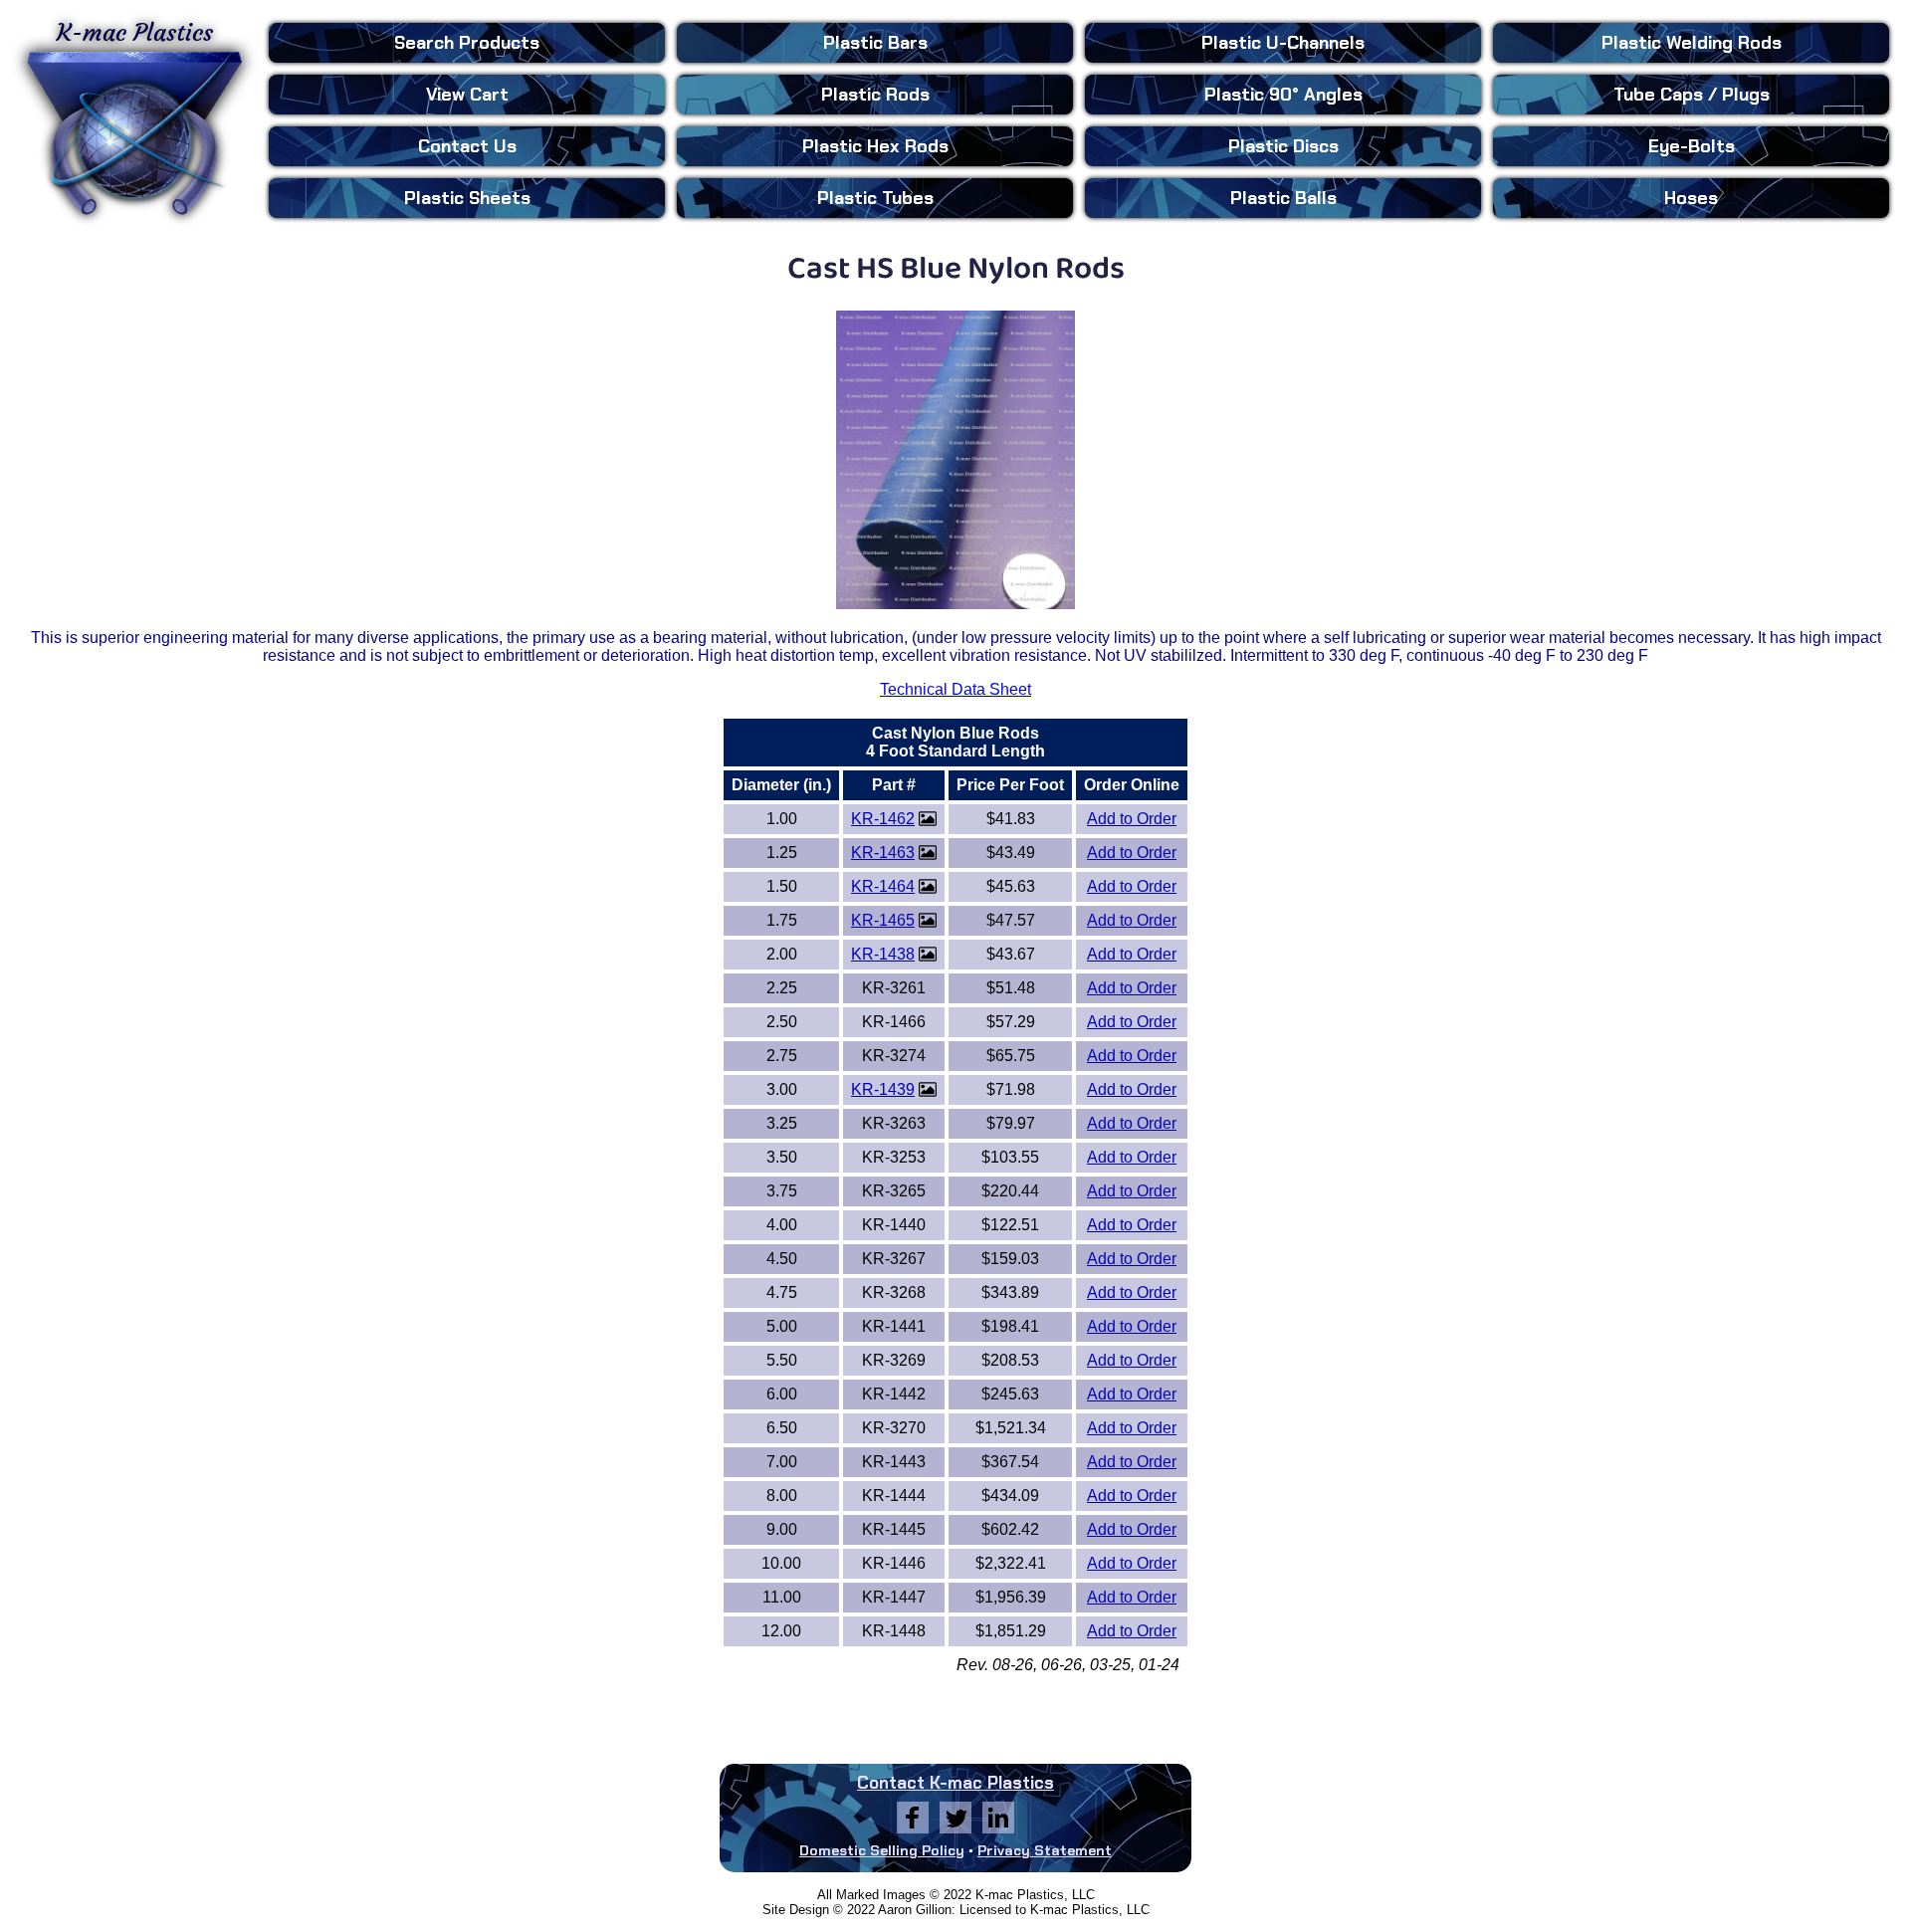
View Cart (467, 95)
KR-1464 (883, 886)
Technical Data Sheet (955, 689)
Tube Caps (1692, 95)
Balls (1283, 198)
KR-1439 (883, 1089)
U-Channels (1283, 43)
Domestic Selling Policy (882, 1850)
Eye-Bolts (1692, 146)
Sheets (467, 198)
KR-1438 (883, 954)
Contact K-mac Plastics (955, 1783)
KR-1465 (883, 920)
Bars (875, 43)
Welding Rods (1692, 43)
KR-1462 (883, 819)
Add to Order (1132, 819)
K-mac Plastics (135, 33)
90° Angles (1283, 95)
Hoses (1691, 198)
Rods (875, 95)
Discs (1283, 146)
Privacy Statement (1045, 1850)
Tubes (875, 198)
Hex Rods (875, 146)
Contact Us (467, 146)
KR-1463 (883, 853)
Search (467, 43)
